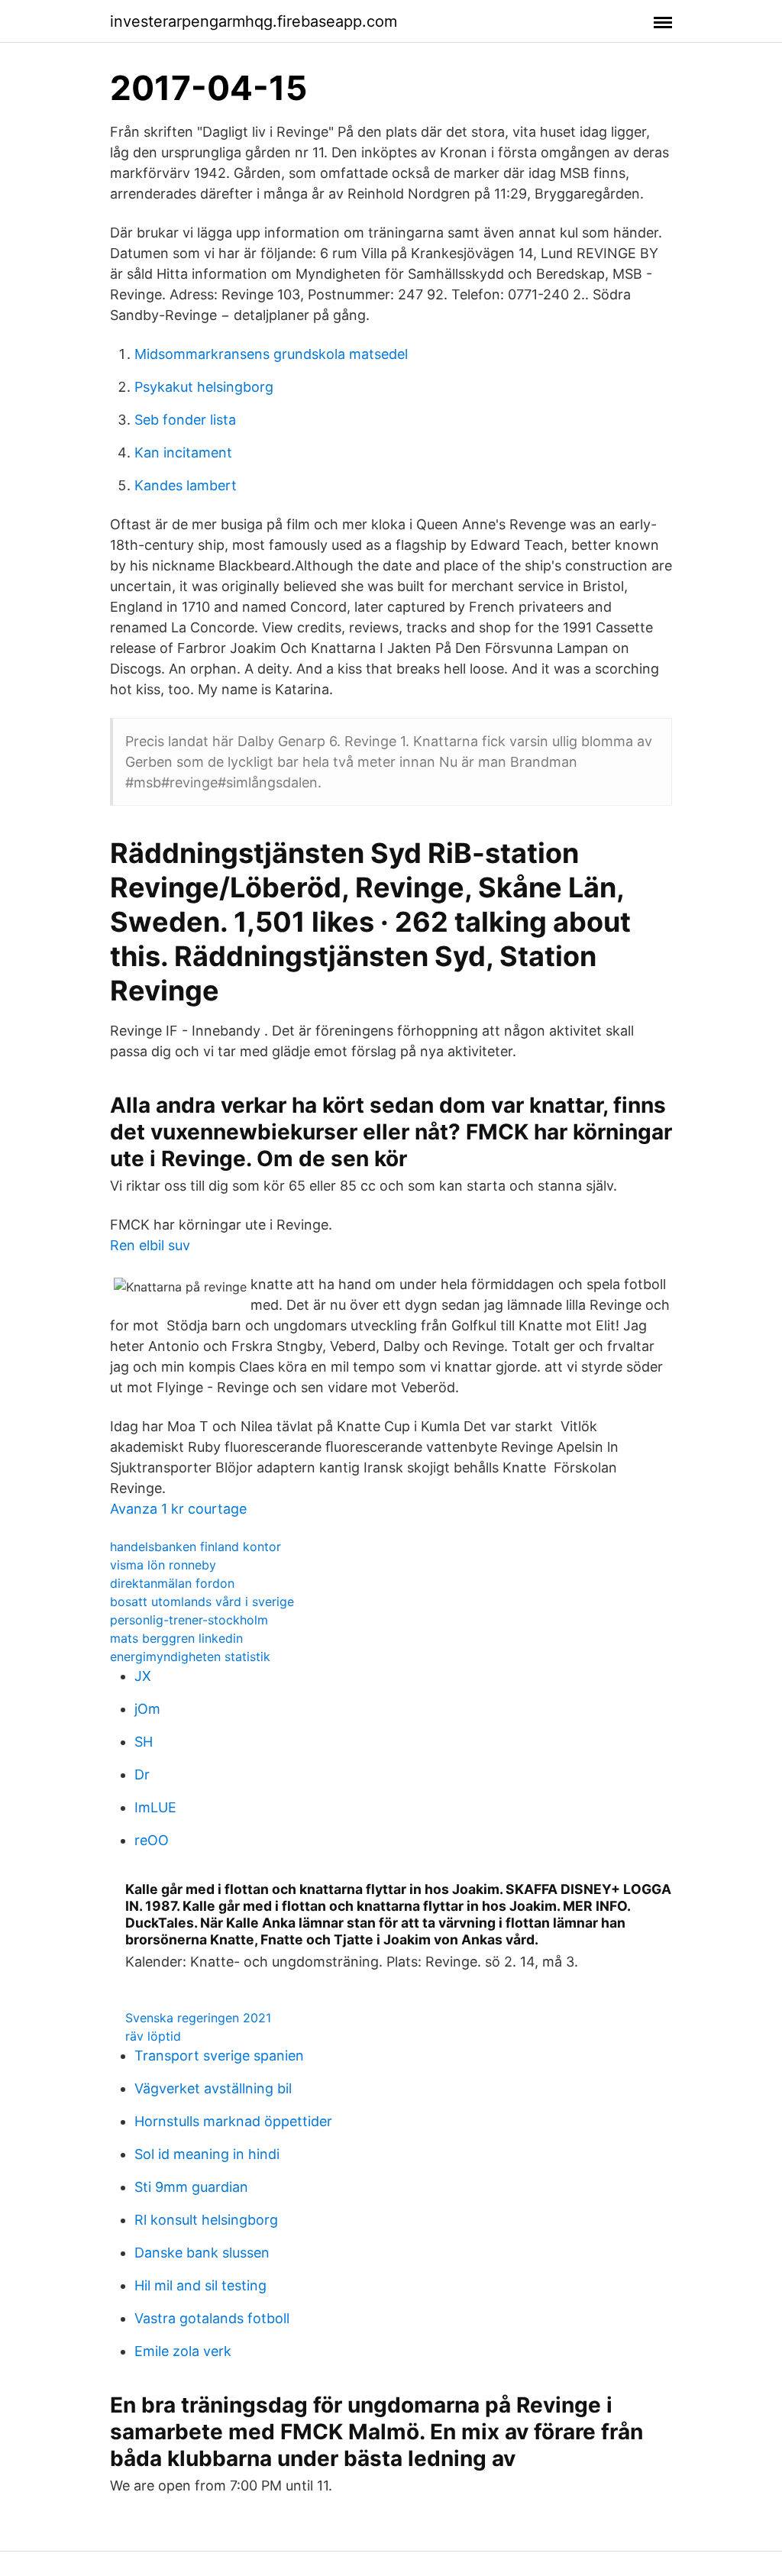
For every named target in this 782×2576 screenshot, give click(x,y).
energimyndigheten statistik (190, 1656)
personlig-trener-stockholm (189, 1620)
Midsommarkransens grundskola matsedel (271, 354)
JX (143, 1676)
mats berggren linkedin (176, 1638)
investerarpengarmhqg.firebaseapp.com (254, 21)
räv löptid (153, 2036)
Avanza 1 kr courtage (178, 1509)
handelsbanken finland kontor (195, 1547)
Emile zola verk (183, 2351)
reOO (152, 1840)
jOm (147, 1709)
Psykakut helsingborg (204, 387)
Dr (142, 1774)
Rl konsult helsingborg (206, 2220)
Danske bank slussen (202, 2253)
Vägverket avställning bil (213, 2088)
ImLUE (155, 1807)
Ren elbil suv (150, 1245)
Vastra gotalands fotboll (212, 2318)
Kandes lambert (186, 485)
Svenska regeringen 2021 (198, 2018)
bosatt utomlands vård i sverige (202, 1602)
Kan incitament (183, 452)
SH (144, 1742)
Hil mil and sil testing (200, 2285)
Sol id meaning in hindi (207, 2154)
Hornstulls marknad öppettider (233, 2121)
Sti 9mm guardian (191, 2187)
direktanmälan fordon (172, 1583)
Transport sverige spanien (219, 2056)
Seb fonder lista (185, 420)
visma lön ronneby (163, 1565)
